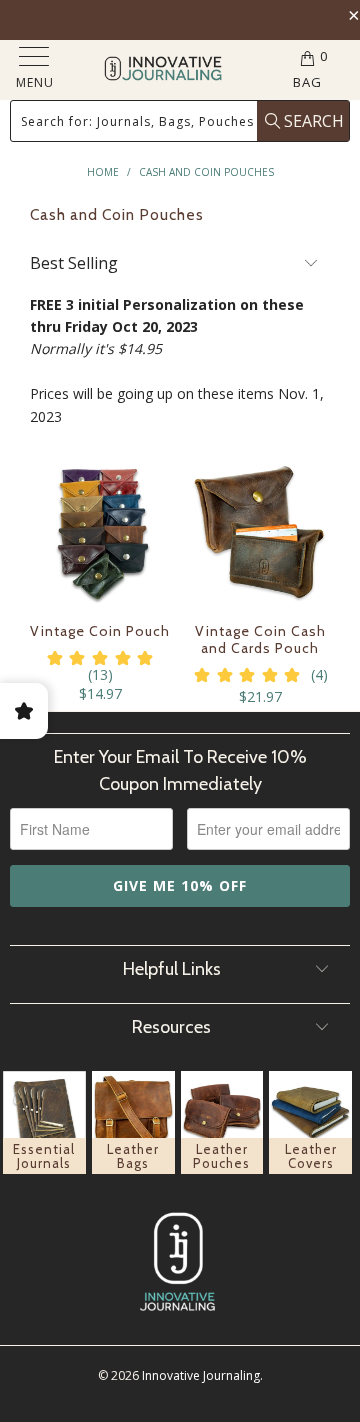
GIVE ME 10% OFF (180, 885)
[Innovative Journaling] (162, 70)
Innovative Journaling (201, 1375)
